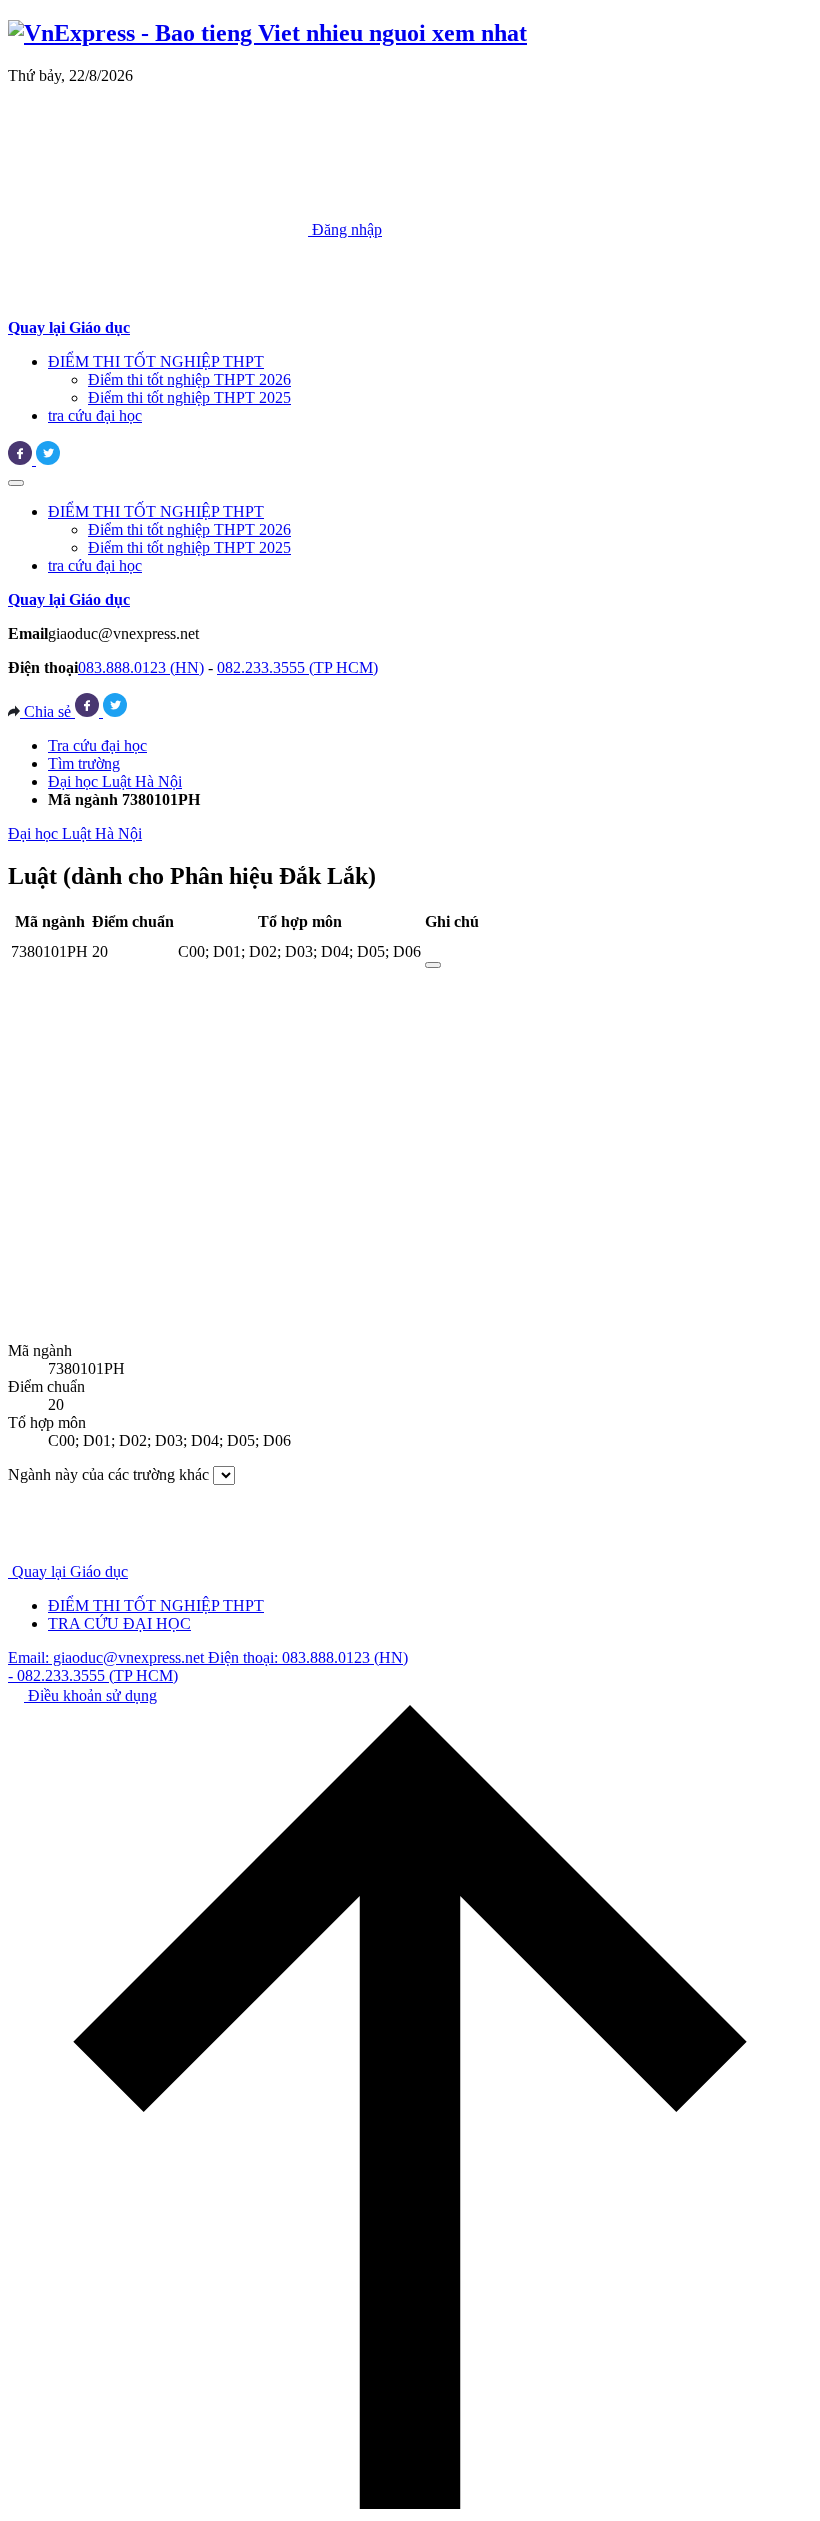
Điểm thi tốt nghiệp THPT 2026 (189, 379)
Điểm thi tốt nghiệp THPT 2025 (189, 397)
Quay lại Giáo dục (70, 1571)
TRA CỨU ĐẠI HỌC (119, 1623)
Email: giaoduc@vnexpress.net (108, 1657)
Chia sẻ (47, 711)
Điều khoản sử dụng (90, 1695)
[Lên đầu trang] (410, 2503)
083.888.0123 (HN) (141, 667)
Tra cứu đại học (97, 745)
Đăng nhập (345, 229)
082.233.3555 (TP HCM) (297, 667)
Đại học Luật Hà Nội (115, 781)
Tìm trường (84, 763)
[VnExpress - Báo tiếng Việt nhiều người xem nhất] (267, 33)
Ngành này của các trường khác (108, 1474)
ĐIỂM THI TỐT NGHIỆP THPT (156, 361)
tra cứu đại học (95, 415)
